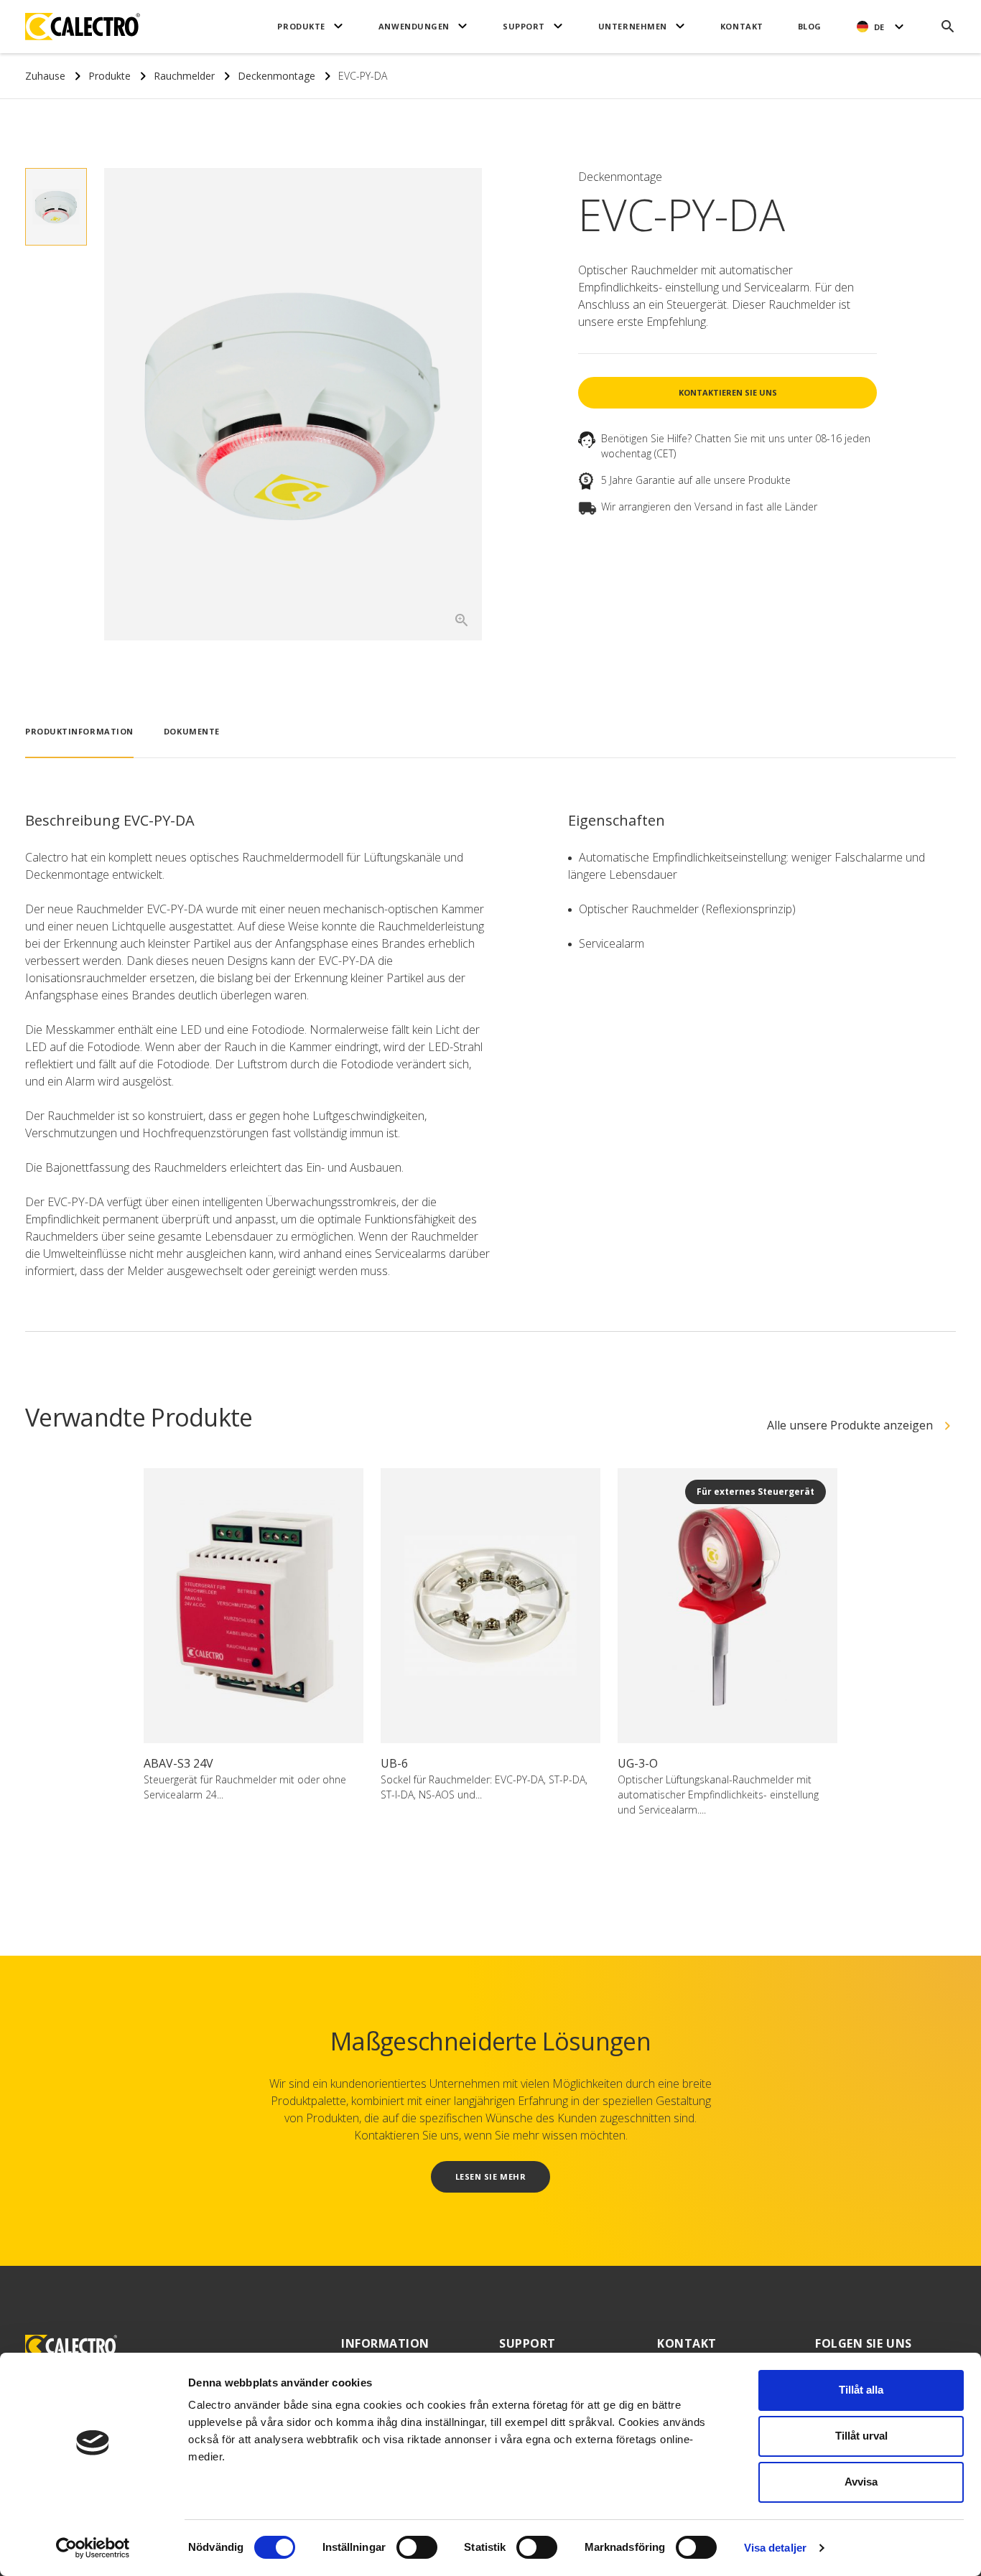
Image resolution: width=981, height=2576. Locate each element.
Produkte (301, 26)
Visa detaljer (775, 2548)
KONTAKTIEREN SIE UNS (728, 392)
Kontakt (742, 26)
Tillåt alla (861, 2390)
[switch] (417, 2547)
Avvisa (861, 2482)
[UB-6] (490, 1606)
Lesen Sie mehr (491, 2176)
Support (524, 26)
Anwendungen (414, 26)
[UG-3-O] (727, 1606)
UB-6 (394, 1763)
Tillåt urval (861, 2436)
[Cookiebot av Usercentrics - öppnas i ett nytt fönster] (93, 2548)
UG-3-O (638, 1763)
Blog (810, 26)
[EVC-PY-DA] (293, 405)
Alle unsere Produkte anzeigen (850, 1425)
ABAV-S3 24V (178, 1763)
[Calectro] (83, 27)
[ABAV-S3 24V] (254, 1606)
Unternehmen (633, 26)
